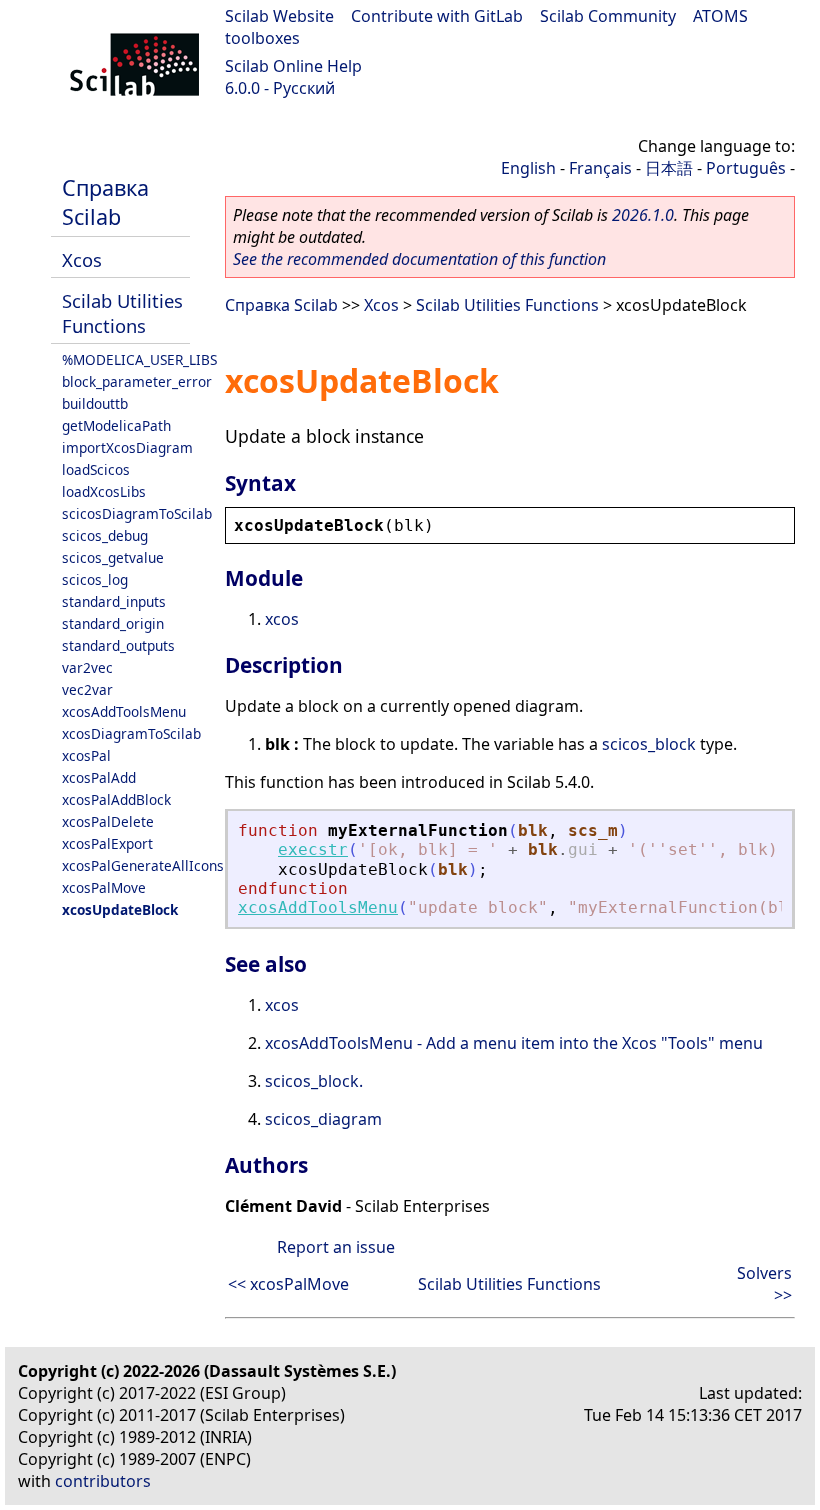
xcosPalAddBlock (116, 799)
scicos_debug (105, 535)
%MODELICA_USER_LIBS (139, 359)
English (528, 168)
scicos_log (95, 579)
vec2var (87, 689)
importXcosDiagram (127, 447)
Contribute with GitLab (437, 16)
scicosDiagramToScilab (137, 513)
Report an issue (336, 1247)
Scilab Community (608, 16)
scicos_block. (314, 1081)
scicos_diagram (323, 1119)
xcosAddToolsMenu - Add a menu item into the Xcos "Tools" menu (514, 1043)
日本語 (669, 168)
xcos (282, 619)
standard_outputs (118, 645)
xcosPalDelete (108, 821)
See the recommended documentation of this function (419, 259)
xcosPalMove (104, 887)
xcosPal (86, 755)
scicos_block (649, 744)
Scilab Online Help (293, 66)
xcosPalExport (107, 843)
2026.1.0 (643, 215)
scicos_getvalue (113, 557)
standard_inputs (114, 601)
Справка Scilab (105, 202)
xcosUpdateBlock (120, 909)
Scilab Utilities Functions (122, 313)
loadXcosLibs (104, 491)
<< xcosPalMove (288, 1284)
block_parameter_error (137, 381)
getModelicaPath (116, 425)
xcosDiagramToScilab (131, 733)
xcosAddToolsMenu (124, 711)
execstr (313, 849)
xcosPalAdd (99, 777)
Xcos (82, 259)
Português (746, 168)
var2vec (87, 667)
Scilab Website (279, 16)
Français (600, 168)
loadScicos (96, 469)
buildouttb (95, 403)
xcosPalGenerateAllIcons (143, 865)
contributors (103, 1481)
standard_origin (113, 623)
